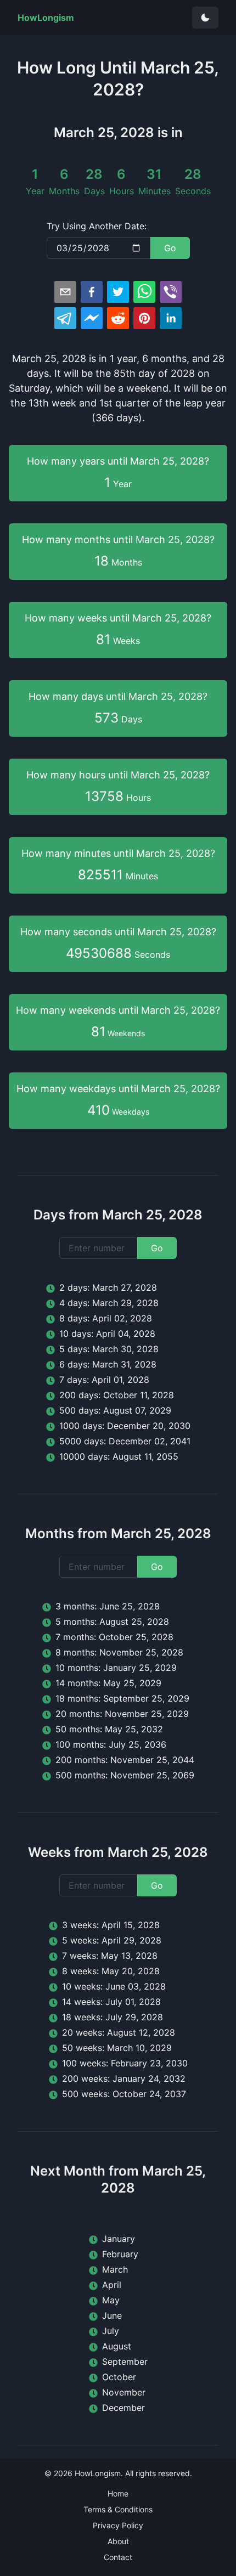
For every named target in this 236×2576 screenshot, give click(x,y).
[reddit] (118, 318)
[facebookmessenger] (92, 318)
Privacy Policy (118, 2525)
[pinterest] (144, 318)
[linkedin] (171, 318)
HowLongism (98, 2473)
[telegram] (65, 318)
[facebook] (92, 292)
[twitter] (118, 292)
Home (118, 2493)
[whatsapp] (144, 292)
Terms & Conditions (118, 2509)
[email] (65, 292)
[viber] (171, 292)
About (118, 2541)
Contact (118, 2557)
